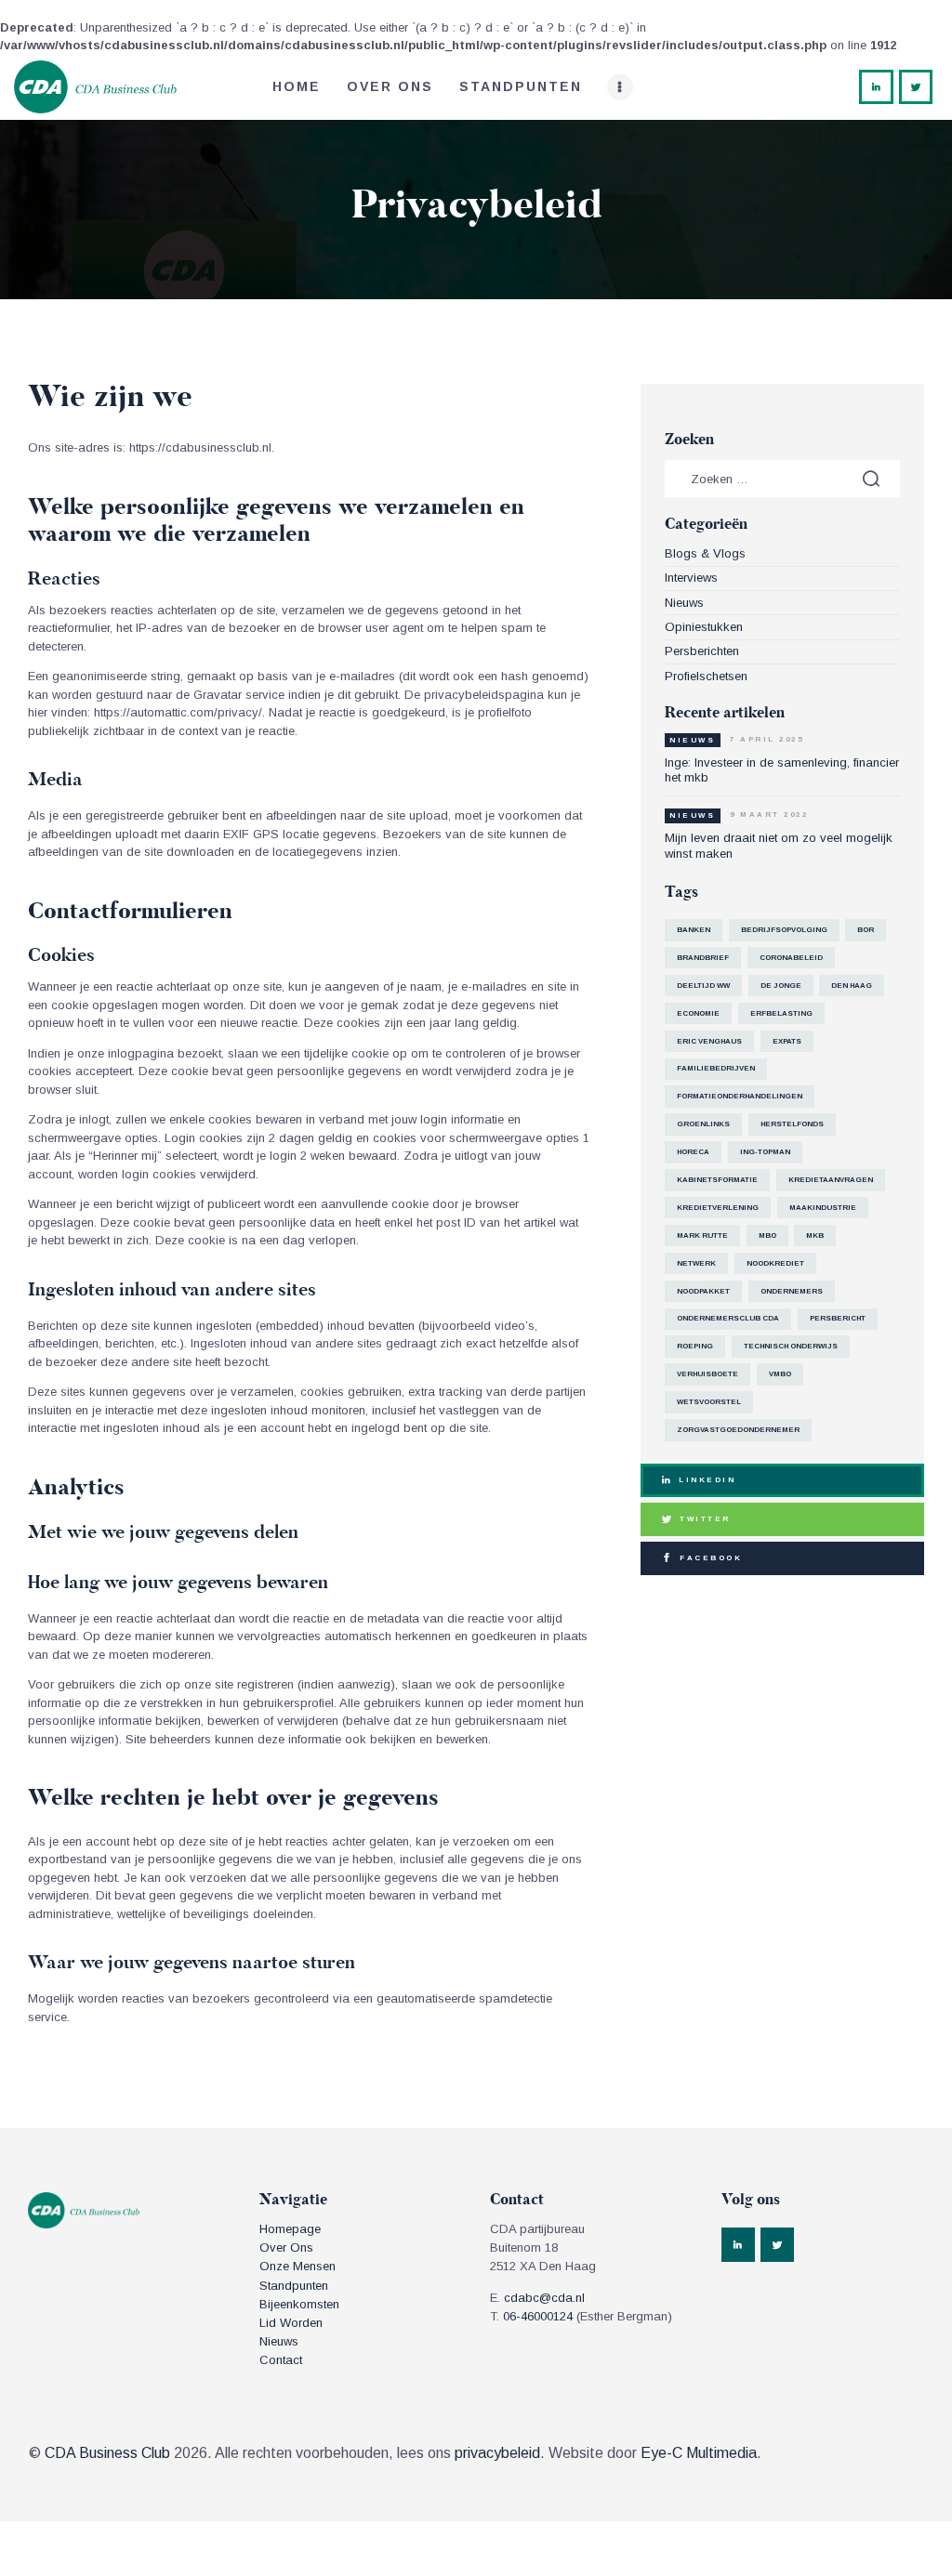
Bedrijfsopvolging (784, 930)
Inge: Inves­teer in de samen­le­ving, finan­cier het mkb (782, 770)
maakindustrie (823, 1208)
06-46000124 (538, 2316)
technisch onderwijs (791, 1346)
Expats (787, 1041)
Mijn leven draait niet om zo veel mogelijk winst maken (779, 845)
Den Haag (852, 986)
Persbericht (838, 1318)
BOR (866, 930)
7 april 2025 (767, 739)
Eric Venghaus (709, 1041)
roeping (695, 1346)
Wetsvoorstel (709, 1402)
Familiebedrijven (716, 1068)
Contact (281, 2360)
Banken (694, 930)
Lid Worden (291, 2323)
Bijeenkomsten (299, 2304)
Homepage (290, 2229)
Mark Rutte (702, 1235)
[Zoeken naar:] (782, 479)
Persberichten (702, 651)
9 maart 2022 (769, 815)
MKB (815, 1235)
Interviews (691, 578)
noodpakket (703, 1291)
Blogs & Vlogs (705, 553)
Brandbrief (703, 958)
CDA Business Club (107, 2453)
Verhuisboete (707, 1374)
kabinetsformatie (717, 1180)
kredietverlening (718, 1208)
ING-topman (765, 1152)
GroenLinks (703, 1124)
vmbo (780, 1374)
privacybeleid (497, 2453)
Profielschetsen (706, 676)
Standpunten (294, 2286)
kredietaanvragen (831, 1180)
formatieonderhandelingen (740, 1096)
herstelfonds (792, 1124)
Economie (698, 1013)
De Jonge (781, 986)
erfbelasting (781, 1013)
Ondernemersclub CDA (728, 1318)
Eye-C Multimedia (699, 2453)
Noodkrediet (775, 1263)
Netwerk (696, 1263)
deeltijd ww (703, 986)
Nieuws (684, 603)
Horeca (693, 1152)
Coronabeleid (791, 958)
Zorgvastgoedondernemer (738, 1430)
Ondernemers (792, 1291)
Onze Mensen (297, 2266)
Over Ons (286, 2247)
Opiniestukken (704, 627)
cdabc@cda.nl (544, 2298)
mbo (767, 1235)
